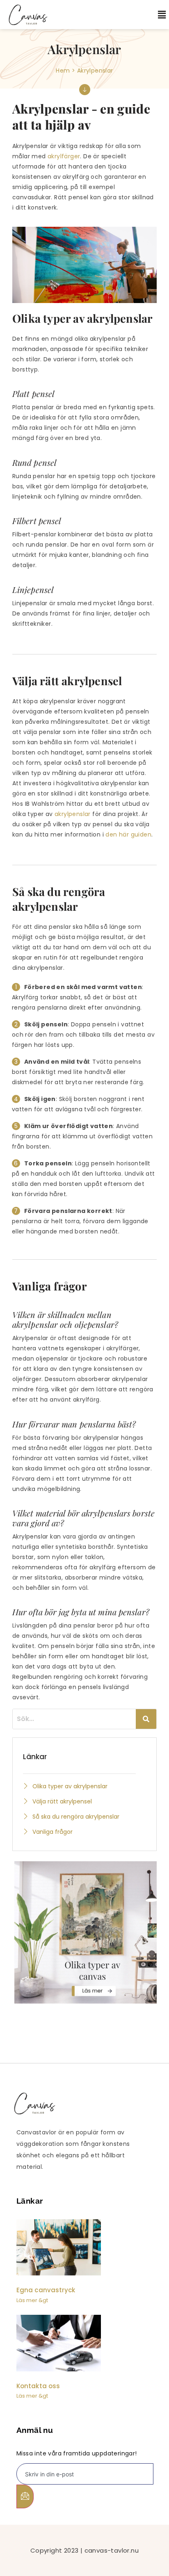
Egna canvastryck (46, 2290)
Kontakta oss (38, 2386)
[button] (156, 15)
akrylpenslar (73, 814)
